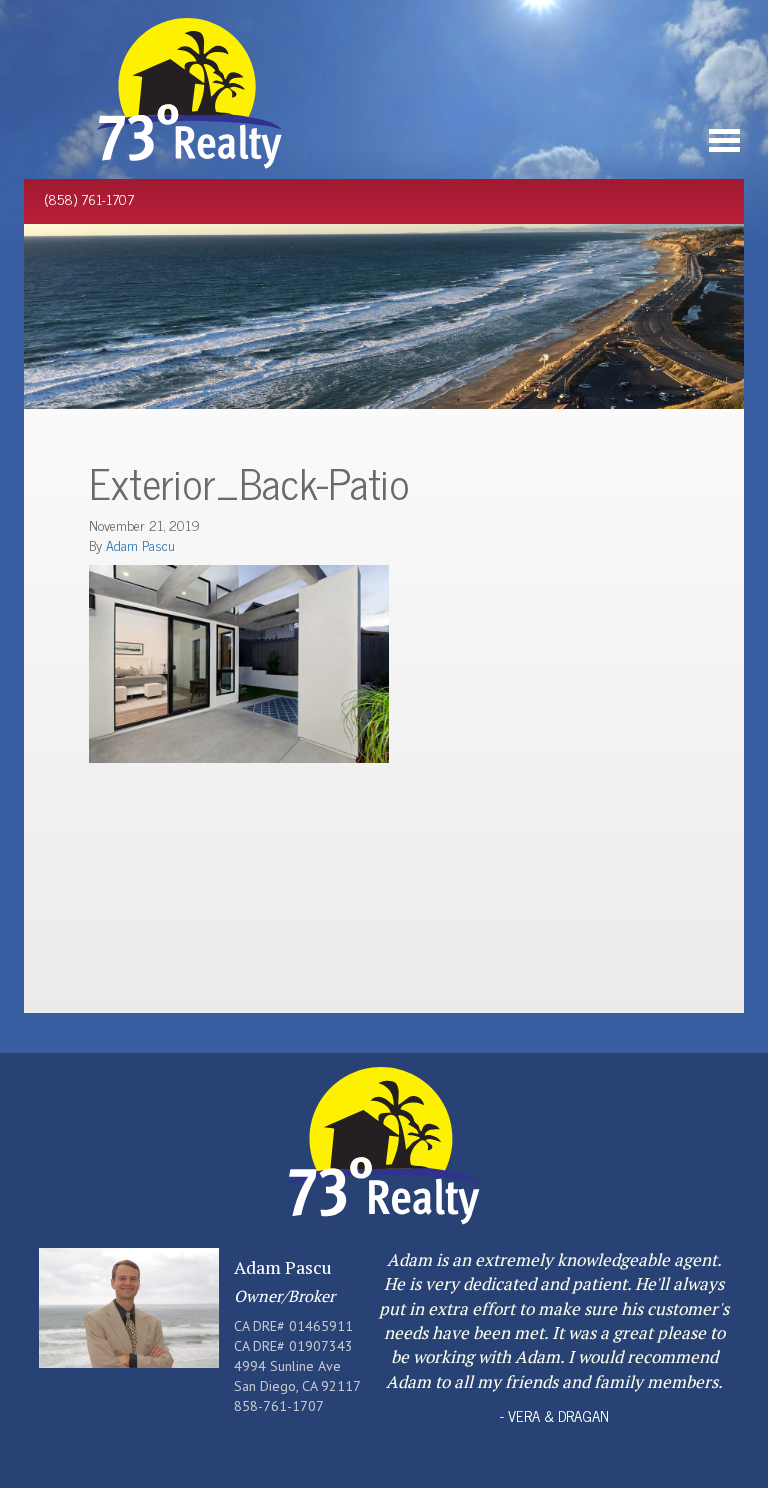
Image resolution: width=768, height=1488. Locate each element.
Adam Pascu (140, 544)
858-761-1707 (279, 1406)
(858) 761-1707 (89, 198)
